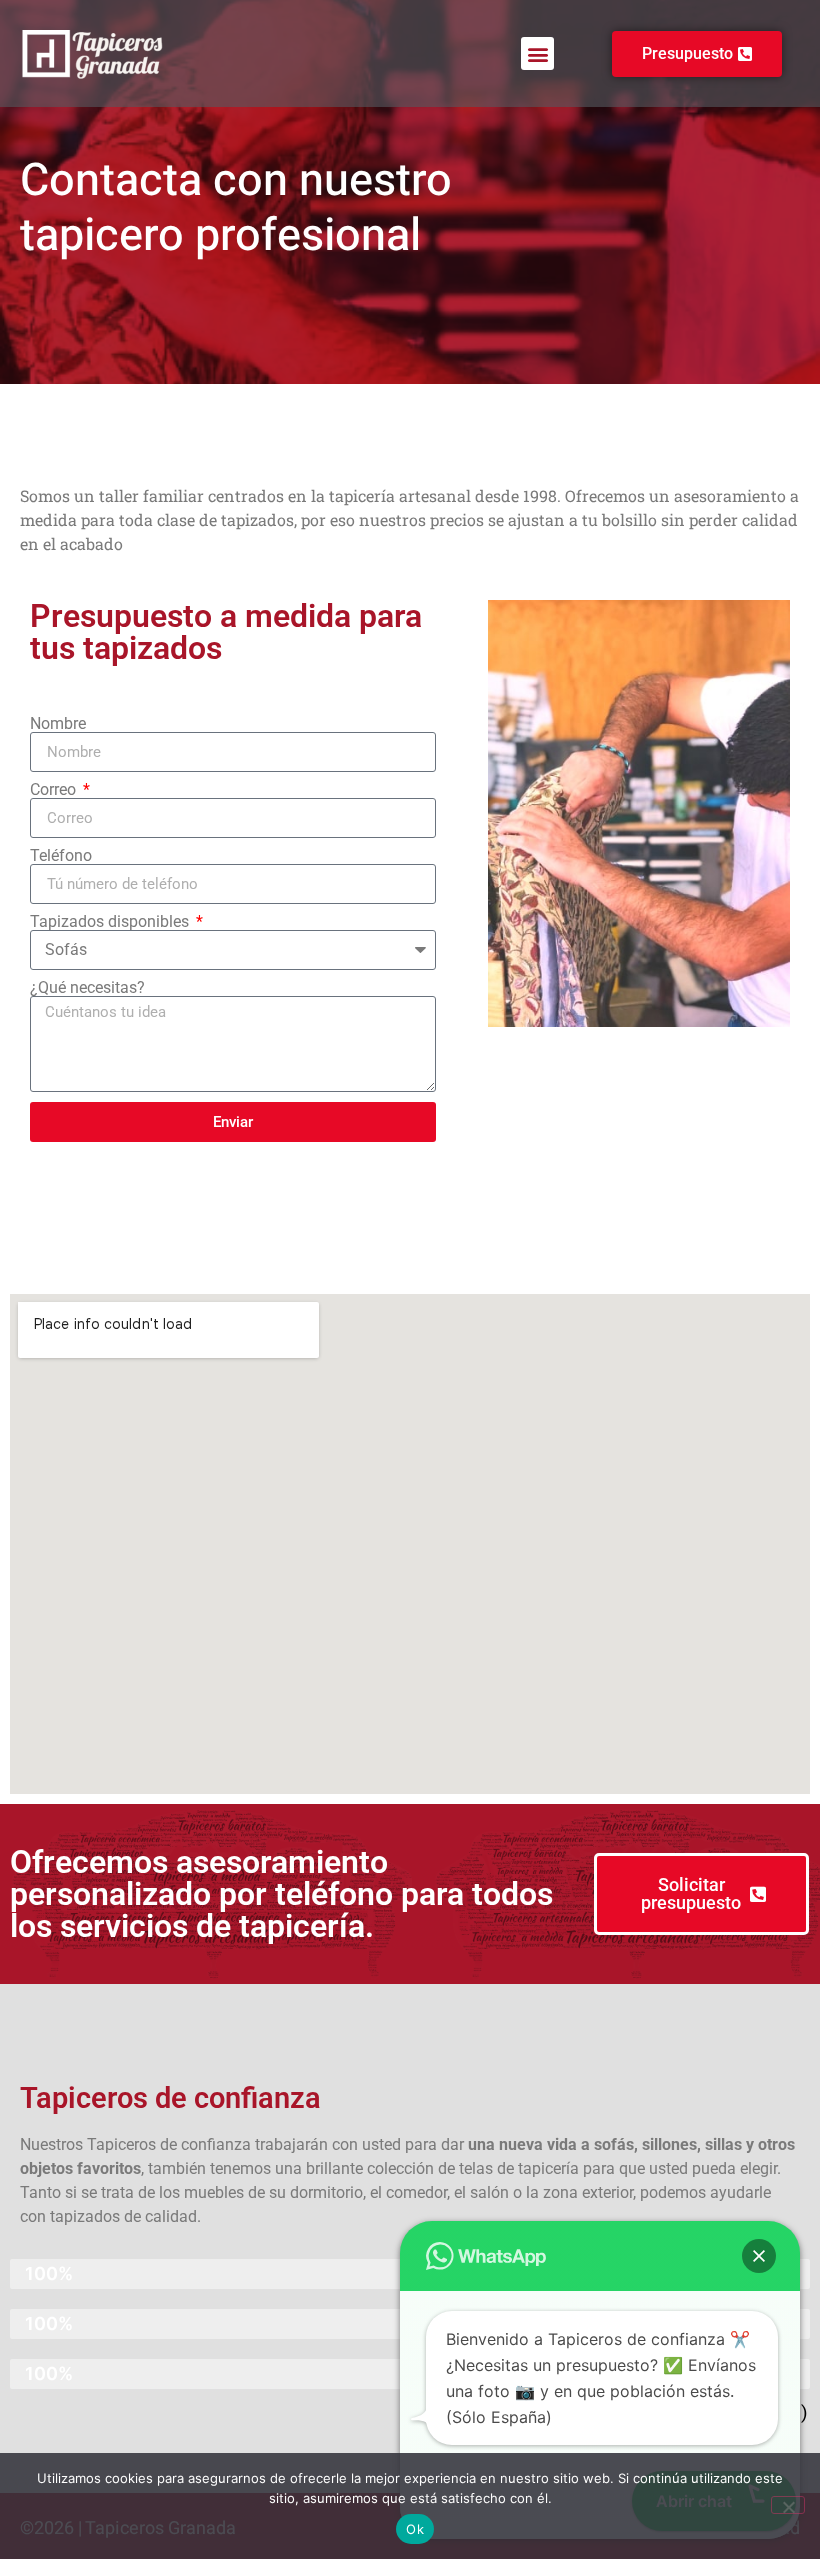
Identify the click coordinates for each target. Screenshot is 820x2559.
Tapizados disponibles (111, 922)
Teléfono (61, 856)
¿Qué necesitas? (87, 988)
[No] (788, 2505)
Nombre (58, 724)
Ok (415, 2529)
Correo (55, 790)
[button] (537, 53)
